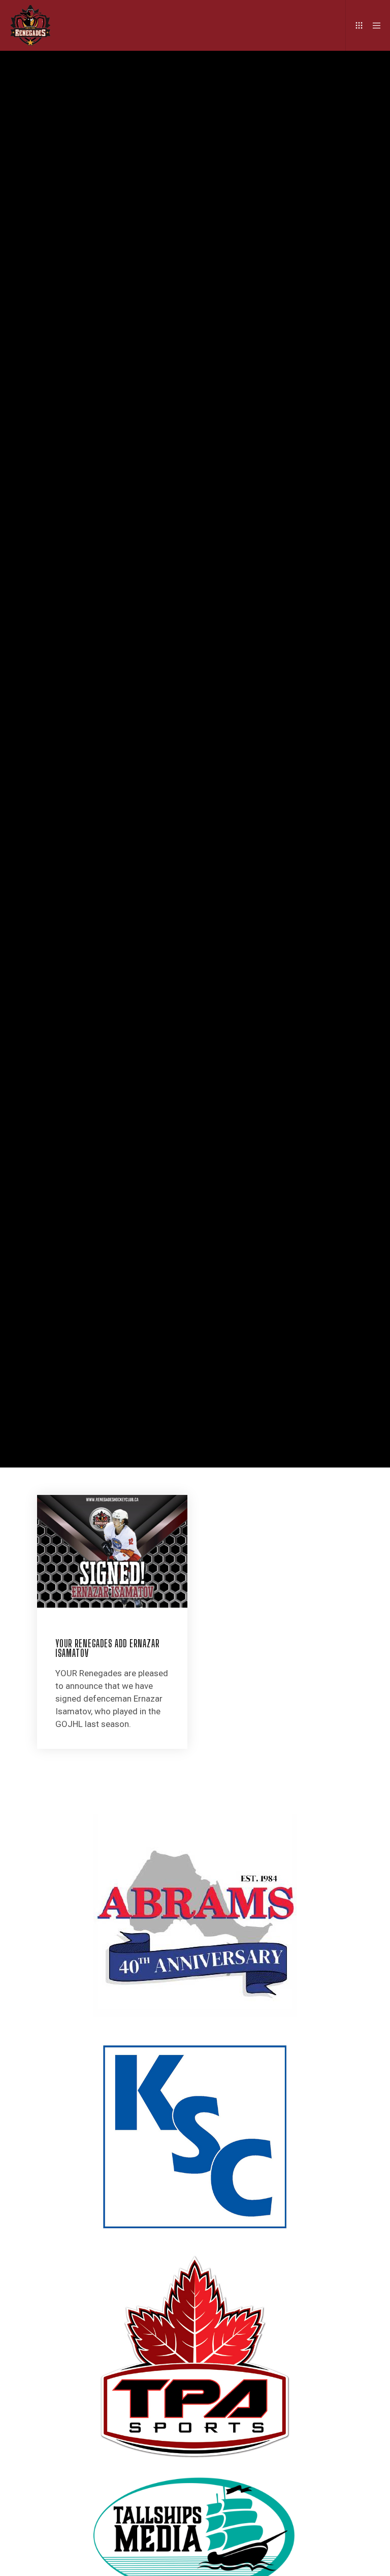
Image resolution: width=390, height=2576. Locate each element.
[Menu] (373, 25)
